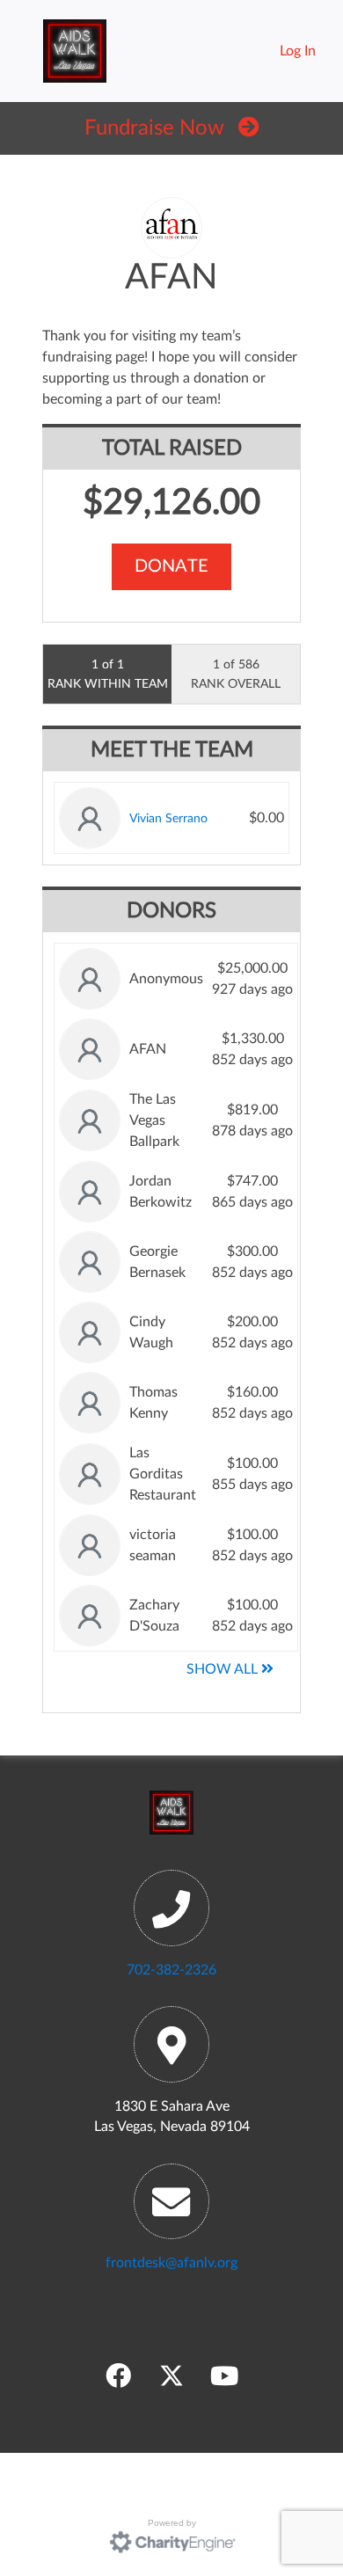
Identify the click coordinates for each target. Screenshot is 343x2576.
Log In (298, 51)
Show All (224, 1669)
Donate (171, 566)
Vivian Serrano (168, 818)
